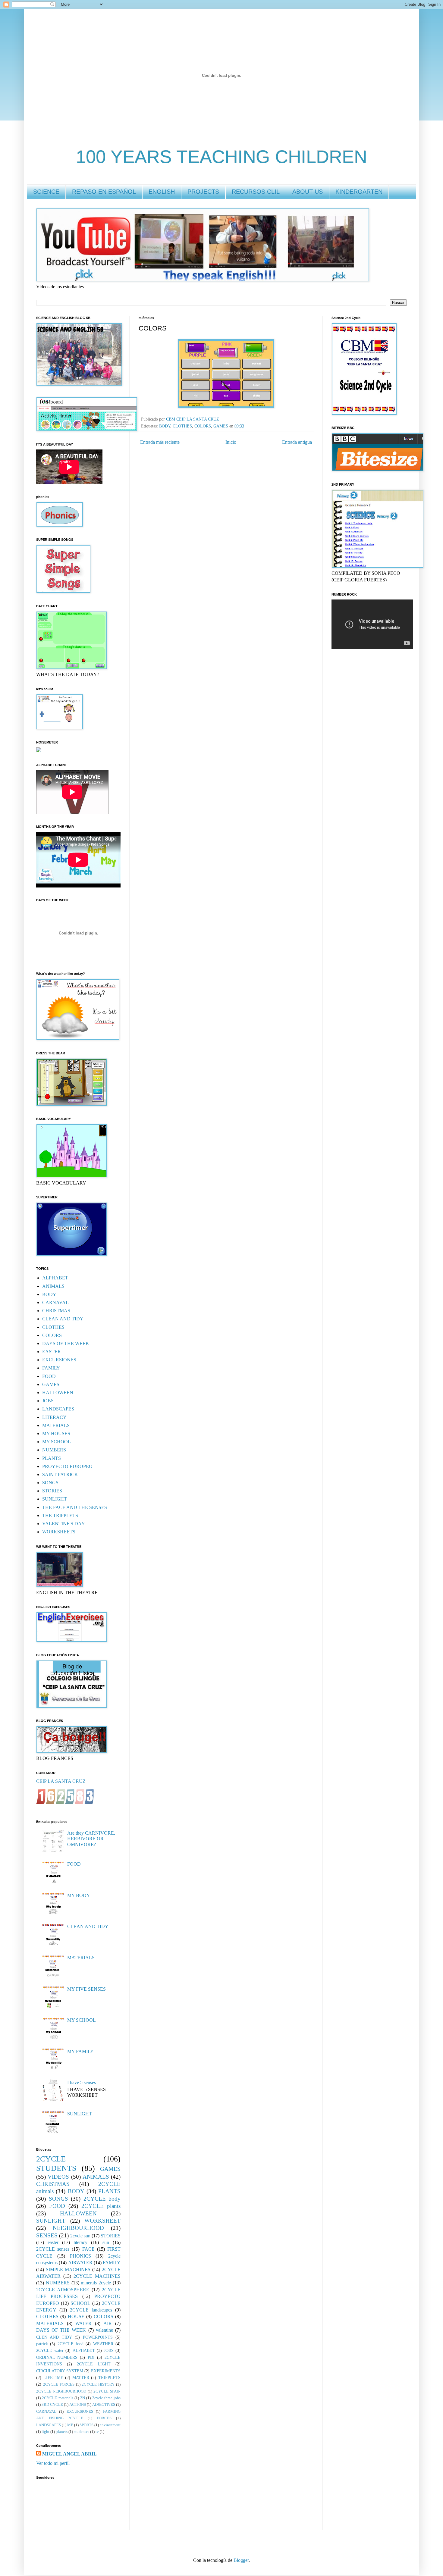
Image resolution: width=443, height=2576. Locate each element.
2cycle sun (80, 2236)
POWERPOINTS (98, 2337)
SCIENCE (46, 192)
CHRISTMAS (56, 1311)
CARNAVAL (55, 1302)
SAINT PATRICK (60, 1474)
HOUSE (76, 2316)
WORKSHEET (102, 2221)
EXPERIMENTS (106, 2371)
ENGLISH (162, 192)
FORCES (104, 2418)
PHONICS (80, 2256)
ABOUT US (308, 192)
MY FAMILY (80, 2051)
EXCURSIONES (59, 1360)
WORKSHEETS (59, 1532)
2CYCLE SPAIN (107, 2391)
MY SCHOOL (57, 1442)
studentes (82, 2432)
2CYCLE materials (57, 2398)
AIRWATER (80, 2263)
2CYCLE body (102, 2199)
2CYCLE (51, 2159)
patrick (42, 2344)
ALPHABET (55, 1278)
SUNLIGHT (55, 1499)
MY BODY (79, 1895)
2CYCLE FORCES (59, 2384)
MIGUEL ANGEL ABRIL (69, 2454)
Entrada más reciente (160, 442)
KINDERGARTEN (359, 192)
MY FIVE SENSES (86, 1989)
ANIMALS (53, 1286)
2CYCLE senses (53, 2249)
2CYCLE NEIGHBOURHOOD (61, 2391)
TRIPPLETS (109, 2377)
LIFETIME (53, 2377)
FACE (88, 2249)
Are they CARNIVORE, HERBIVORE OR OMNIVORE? (91, 1839)
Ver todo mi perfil (53, 2463)
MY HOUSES (56, 1434)
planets (62, 2432)
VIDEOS (58, 2177)
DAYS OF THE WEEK (66, 1343)
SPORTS (86, 2425)
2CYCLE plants (101, 2206)
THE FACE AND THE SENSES (75, 1507)
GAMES (221, 426)
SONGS (50, 1483)
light (46, 2432)
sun (106, 2242)
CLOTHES (182, 426)
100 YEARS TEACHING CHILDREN (222, 157)
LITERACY (54, 1417)
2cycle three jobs (107, 2398)
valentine (104, 2330)
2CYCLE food (71, 2344)
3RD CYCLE (52, 2405)
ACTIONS (78, 2405)
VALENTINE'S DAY (64, 1524)
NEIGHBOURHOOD (78, 2228)
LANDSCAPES (58, 1409)
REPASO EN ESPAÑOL (104, 192)
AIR (108, 2323)
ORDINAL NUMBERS (57, 2357)
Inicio (231, 442)
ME (70, 2425)
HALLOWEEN (58, 1393)
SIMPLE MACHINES (68, 2269)
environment (110, 2425)
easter (53, 2242)
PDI (91, 2357)
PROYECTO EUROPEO (67, 1466)
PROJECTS (203, 192)
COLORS (203, 426)
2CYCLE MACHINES (97, 2276)
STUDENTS (56, 2168)
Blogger (241, 2560)
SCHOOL (80, 2303)
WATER (83, 2323)
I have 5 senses (82, 2082)
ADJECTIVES (104, 2405)
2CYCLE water (50, 2350)
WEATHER (103, 2344)
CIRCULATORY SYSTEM (60, 2371)
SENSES (47, 2235)
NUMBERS (54, 1450)
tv (97, 2432)
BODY (165, 426)
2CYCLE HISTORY (98, 2384)
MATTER (81, 2377)
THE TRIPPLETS (60, 1515)
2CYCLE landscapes (91, 2310)
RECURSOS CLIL (256, 192)
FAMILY (51, 1368)
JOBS (48, 1401)
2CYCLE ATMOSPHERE (63, 2290)
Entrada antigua (297, 442)
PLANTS (52, 1458)
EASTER (52, 1352)
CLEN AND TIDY (54, 2337)
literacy (80, 2242)
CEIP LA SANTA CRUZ (61, 1781)
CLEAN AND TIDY (63, 1319)
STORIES (52, 1491)
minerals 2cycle (96, 2283)
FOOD (49, 1376)
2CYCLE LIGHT (94, 2364)
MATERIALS (56, 1425)
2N (83, 2398)
